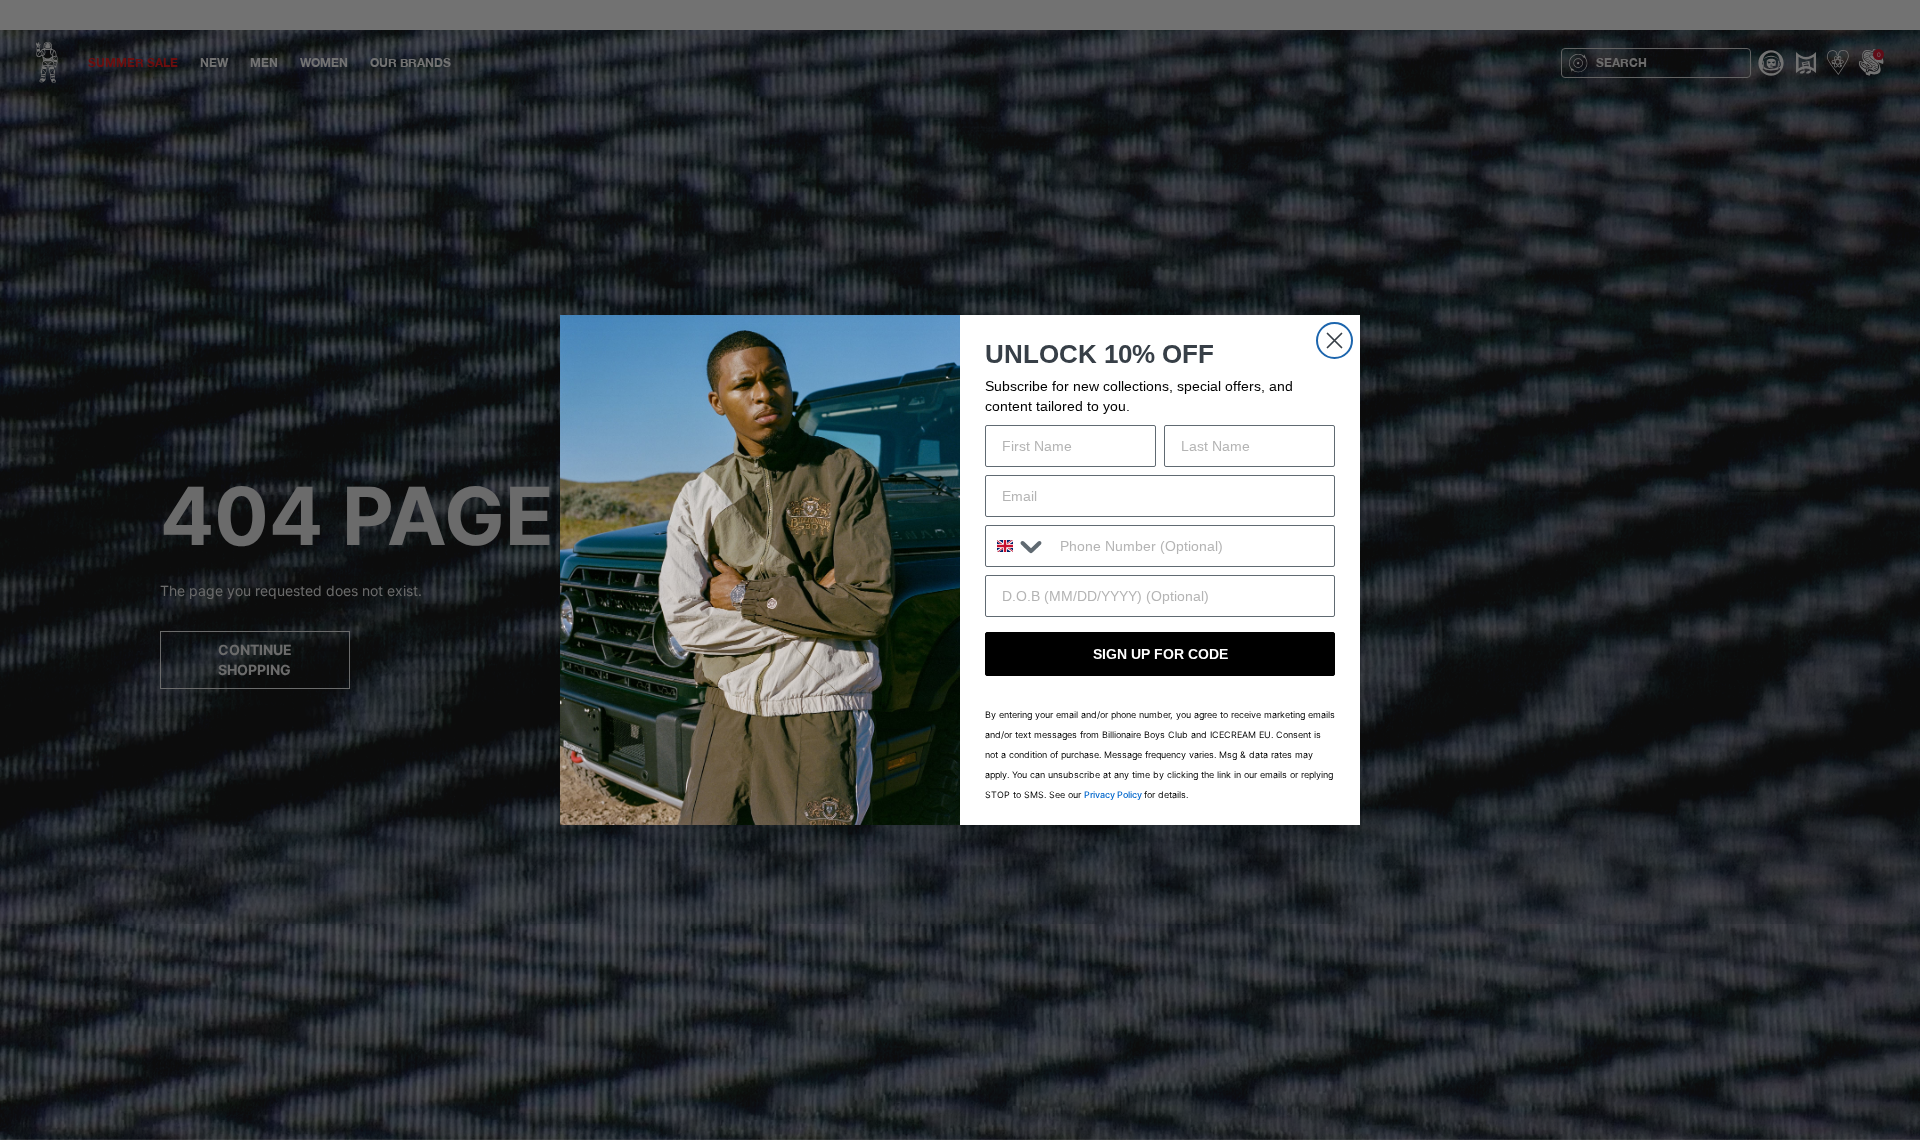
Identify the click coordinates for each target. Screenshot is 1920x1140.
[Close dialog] (1334, 340)
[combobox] (1018, 546)
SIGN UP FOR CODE (1160, 654)
